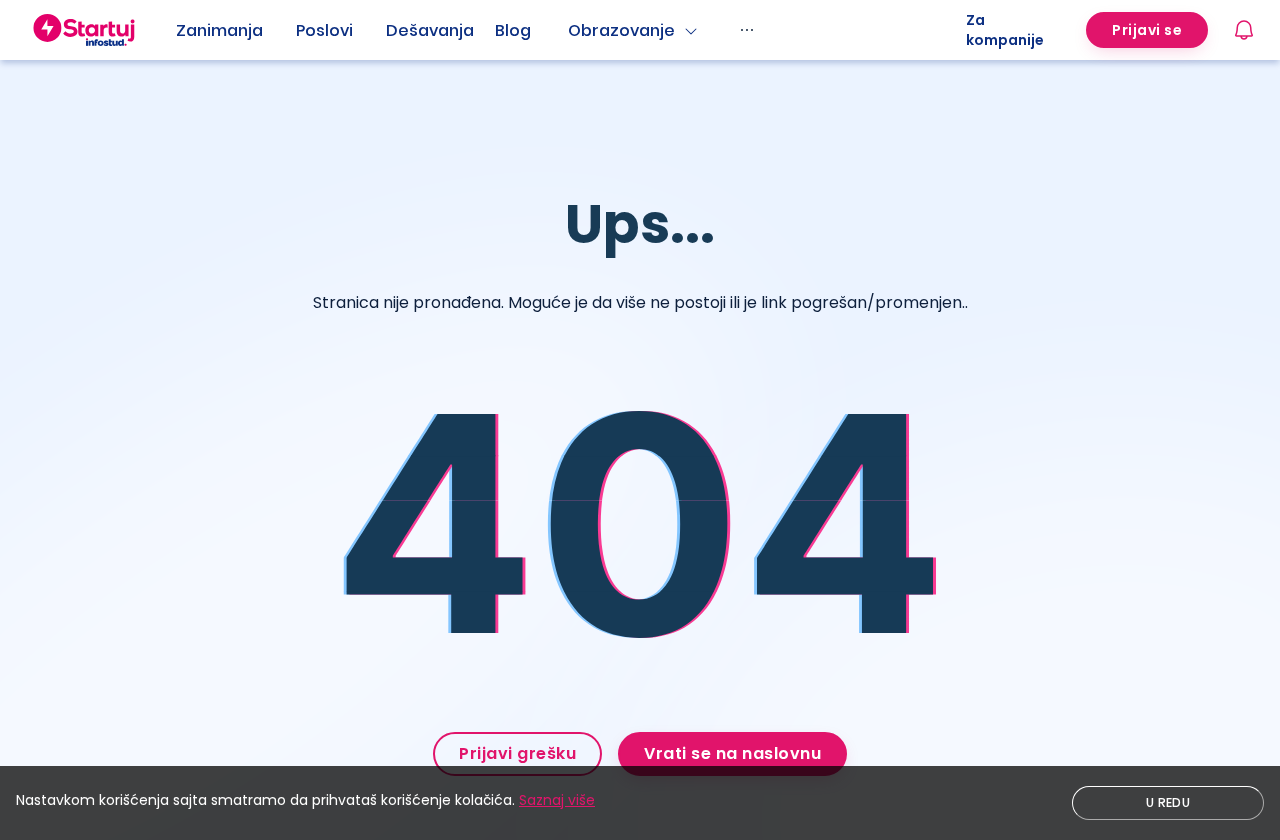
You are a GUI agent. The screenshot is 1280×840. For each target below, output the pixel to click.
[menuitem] (236, 31)
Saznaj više (557, 800)
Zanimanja (219, 30)
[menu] (571, 30)
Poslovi (324, 30)
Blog (513, 30)
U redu (1168, 802)
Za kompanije (1005, 30)
